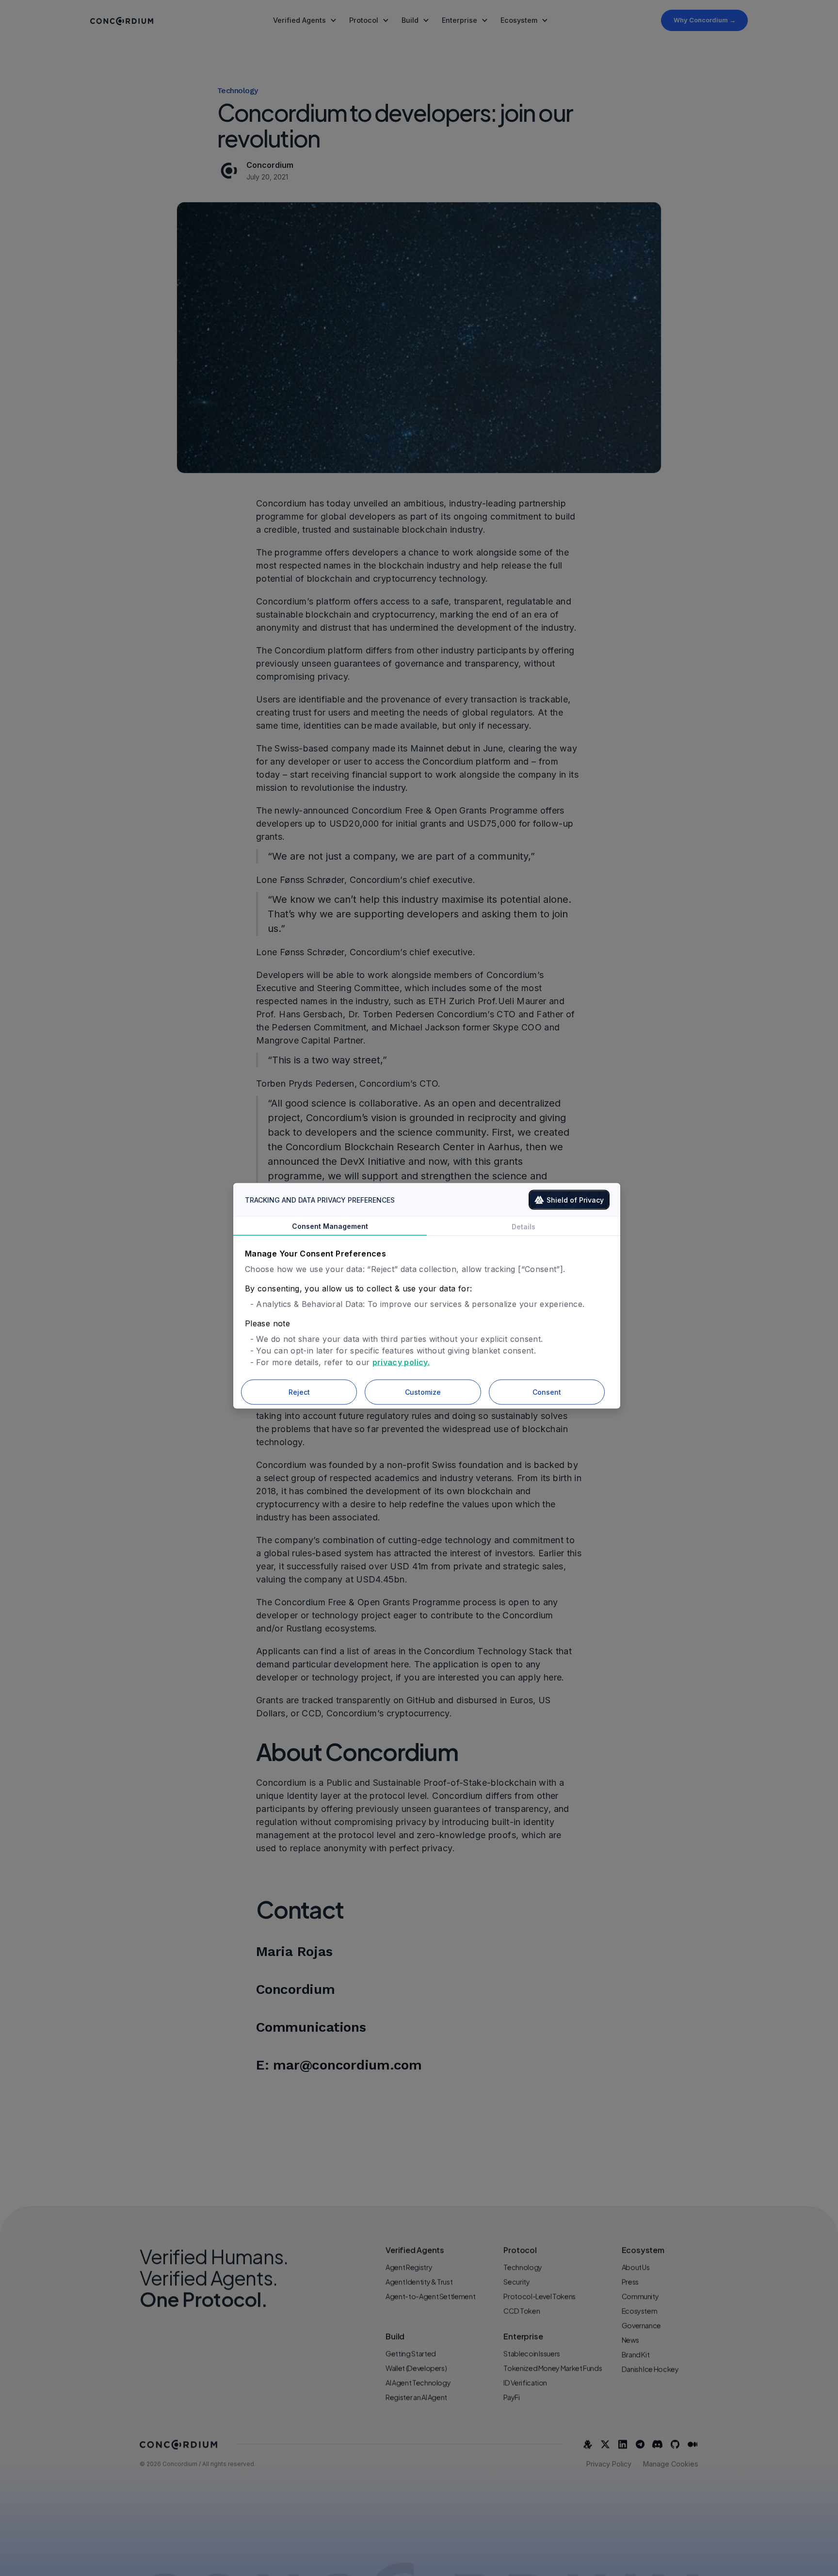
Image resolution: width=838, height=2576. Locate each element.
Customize (423, 1392)
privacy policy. (401, 1362)
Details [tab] (524, 1227)
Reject (299, 1392)
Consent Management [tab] (330, 1226)
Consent (547, 1392)
